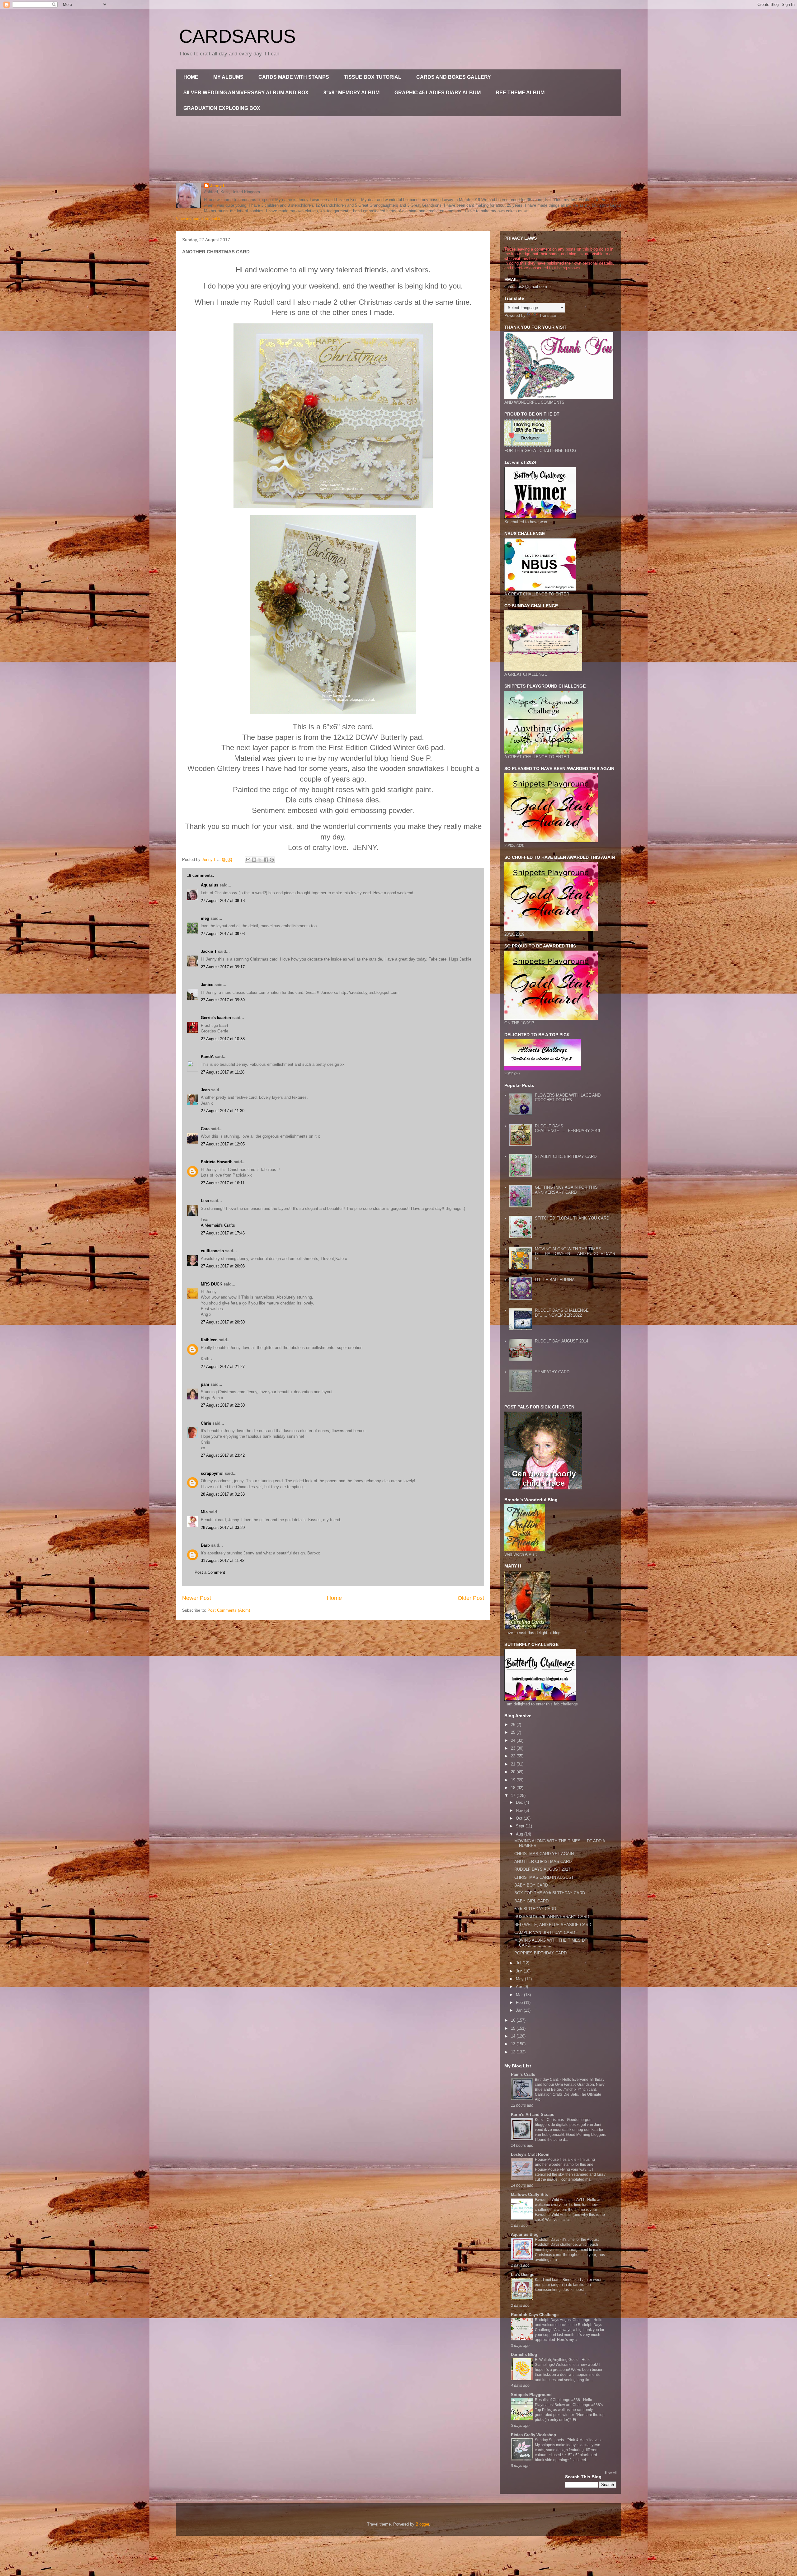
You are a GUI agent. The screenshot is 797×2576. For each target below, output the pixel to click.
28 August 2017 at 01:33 (223, 1494)
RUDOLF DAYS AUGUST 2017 (542, 1869)
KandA (207, 1057)
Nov (520, 1810)
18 (514, 1788)
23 (514, 1748)
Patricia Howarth (217, 1162)
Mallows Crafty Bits (529, 2195)
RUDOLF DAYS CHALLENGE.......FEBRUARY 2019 (567, 1128)
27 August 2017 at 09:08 (223, 934)
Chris (206, 1423)
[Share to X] (260, 860)
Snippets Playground (531, 2395)
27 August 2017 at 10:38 (223, 1039)
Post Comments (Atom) (229, 1610)
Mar (520, 1995)
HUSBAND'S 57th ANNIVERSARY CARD (552, 1917)
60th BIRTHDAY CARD (535, 1909)
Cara (205, 1129)
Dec (520, 1802)
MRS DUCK (212, 1284)
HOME (191, 77)
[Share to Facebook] (266, 860)
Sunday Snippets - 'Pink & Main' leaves (568, 2440)
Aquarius (210, 885)
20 (514, 1772)
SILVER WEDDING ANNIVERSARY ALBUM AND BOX (246, 93)
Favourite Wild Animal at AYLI (560, 2200)
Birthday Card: (547, 2080)
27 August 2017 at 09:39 (223, 1000)
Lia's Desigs (523, 2275)
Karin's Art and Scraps (533, 2115)
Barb (205, 1545)
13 (514, 2044)
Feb (520, 2003)
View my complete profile (199, 219)
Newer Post (197, 1598)
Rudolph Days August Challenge (563, 2320)
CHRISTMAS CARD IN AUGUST (544, 1877)
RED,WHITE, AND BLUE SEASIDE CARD (553, 1925)
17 (514, 1796)
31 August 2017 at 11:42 (223, 1561)
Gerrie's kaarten (216, 1018)
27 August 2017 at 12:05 (223, 1144)
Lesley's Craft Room (530, 2154)
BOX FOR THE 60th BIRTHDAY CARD (550, 1893)
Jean (205, 1090)
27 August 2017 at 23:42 (223, 1455)
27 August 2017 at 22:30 (223, 1405)
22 (514, 1756)
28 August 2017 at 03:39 (223, 1528)
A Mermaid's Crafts (218, 1225)
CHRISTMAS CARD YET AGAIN (544, 1854)
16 (514, 2020)
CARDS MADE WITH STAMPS (294, 77)
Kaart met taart (548, 2280)
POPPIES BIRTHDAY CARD (540, 1953)
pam (205, 1384)
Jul (519, 1963)
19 (514, 1780)
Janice (207, 985)
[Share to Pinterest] (272, 860)
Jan (520, 2010)
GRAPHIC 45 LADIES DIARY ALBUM (438, 93)
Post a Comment (210, 1572)
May (520, 1979)
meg (205, 918)
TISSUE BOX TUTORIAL (373, 77)
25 (514, 1732)
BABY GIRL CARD (531, 1901)
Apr (520, 1987)
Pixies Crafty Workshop (533, 2435)
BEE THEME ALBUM (520, 93)
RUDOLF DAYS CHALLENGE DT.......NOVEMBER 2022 (562, 1313)
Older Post (471, 1598)
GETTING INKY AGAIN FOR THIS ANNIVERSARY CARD (566, 1190)
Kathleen (209, 1340)
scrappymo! (212, 1473)
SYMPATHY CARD (552, 1372)
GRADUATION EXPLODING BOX (222, 108)
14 (514, 2036)
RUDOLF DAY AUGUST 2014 (561, 1341)
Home (334, 1598)
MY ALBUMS (228, 77)
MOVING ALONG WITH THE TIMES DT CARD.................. (551, 1943)
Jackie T (209, 951)
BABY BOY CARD (531, 1885)
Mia (204, 1512)
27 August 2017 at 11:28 (223, 1072)
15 (514, 2028)
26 (514, 1725)
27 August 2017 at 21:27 (223, 1367)
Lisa (205, 1201)
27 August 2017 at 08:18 (223, 901)
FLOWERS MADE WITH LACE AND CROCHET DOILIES (568, 1098)
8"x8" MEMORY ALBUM (351, 93)
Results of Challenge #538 (558, 2400)
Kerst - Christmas (550, 2120)
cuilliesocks (212, 1251)
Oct (520, 1818)
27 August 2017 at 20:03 (223, 1266)
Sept (521, 1826)
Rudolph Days (547, 2240)
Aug (520, 1834)
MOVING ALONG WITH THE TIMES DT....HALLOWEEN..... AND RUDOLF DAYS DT (575, 1254)
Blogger (422, 2524)
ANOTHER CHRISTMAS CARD (543, 1861)
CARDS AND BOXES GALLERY (454, 77)
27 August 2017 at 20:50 (223, 1322)
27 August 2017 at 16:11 (223, 1183)
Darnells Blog (524, 2355)
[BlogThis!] (254, 860)
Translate (548, 315)
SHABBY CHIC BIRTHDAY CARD (566, 1156)
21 (514, 1764)
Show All (610, 2473)
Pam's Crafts (523, 2074)
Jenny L (218, 186)
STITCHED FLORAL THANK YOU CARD (572, 1218)
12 (514, 2052)
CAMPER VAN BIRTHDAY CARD (545, 1932)
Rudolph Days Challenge (535, 2315)
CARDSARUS (237, 36)
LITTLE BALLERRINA (555, 1280)
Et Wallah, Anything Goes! (557, 2360)
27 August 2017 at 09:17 (223, 967)
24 (514, 1740)
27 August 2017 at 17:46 (223, 1233)
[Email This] (248, 860)
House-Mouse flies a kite (556, 2160)
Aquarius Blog (525, 2234)
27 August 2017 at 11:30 (223, 1111)
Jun (520, 1971)
